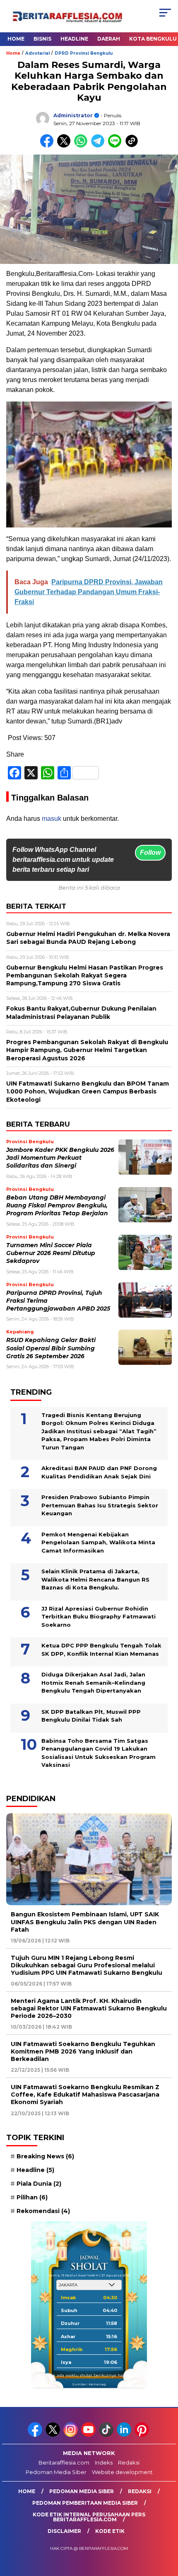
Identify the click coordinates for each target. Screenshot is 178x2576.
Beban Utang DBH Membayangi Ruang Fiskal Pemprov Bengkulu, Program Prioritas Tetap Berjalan (57, 1206)
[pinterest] (143, 2435)
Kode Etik (110, 2531)
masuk (52, 819)
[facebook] (36, 2435)
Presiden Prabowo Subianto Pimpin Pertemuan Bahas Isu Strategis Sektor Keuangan (100, 1505)
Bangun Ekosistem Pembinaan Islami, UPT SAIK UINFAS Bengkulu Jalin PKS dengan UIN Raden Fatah (85, 1922)
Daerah (109, 39)
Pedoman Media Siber (56, 2472)
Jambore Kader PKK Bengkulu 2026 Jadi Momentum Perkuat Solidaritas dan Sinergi (60, 1158)
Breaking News (45, 2156)
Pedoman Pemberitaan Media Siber (85, 2503)
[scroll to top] (166, 2528)
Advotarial (37, 53)
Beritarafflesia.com (64, 2462)
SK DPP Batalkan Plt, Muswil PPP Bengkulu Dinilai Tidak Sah (91, 1716)
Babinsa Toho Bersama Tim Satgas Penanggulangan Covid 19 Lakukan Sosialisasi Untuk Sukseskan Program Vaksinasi (99, 1753)
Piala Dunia (39, 2184)
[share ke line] (117, 146)
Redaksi (129, 2462)
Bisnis (42, 39)
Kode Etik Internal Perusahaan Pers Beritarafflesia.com (89, 2517)
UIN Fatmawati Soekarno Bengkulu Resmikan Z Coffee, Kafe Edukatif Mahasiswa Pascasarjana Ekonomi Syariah (85, 2095)
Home (16, 39)
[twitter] (54, 2435)
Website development (122, 2472)
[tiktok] (107, 2435)
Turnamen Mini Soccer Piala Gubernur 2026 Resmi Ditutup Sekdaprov (51, 1253)
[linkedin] (125, 2435)
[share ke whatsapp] (83, 146)
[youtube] (89, 2435)
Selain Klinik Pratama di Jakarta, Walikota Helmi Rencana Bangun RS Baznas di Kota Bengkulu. (95, 1579)
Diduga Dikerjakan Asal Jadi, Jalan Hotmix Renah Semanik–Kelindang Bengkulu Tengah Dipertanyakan (93, 1682)
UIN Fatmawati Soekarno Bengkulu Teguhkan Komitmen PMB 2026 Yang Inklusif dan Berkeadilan (83, 2051)
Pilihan (32, 2197)
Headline (74, 39)
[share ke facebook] (49, 146)
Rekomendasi (43, 2211)
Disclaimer (64, 2531)
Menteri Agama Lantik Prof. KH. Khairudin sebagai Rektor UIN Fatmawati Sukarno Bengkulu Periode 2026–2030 (89, 2008)
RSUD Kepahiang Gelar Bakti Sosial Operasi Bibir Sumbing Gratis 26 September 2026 (51, 1348)
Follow (150, 853)
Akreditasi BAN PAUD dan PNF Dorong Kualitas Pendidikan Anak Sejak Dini (99, 1472)
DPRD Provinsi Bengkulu (84, 53)
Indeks (104, 2462)
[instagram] (71, 2435)
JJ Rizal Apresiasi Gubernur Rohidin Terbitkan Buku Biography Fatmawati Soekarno (99, 1617)
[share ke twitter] (66, 146)
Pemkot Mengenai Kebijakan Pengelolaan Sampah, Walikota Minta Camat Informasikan (98, 1542)
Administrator (73, 115)
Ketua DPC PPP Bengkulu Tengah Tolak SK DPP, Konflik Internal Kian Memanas (101, 1650)
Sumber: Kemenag (89, 2384)
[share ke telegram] (99, 146)
